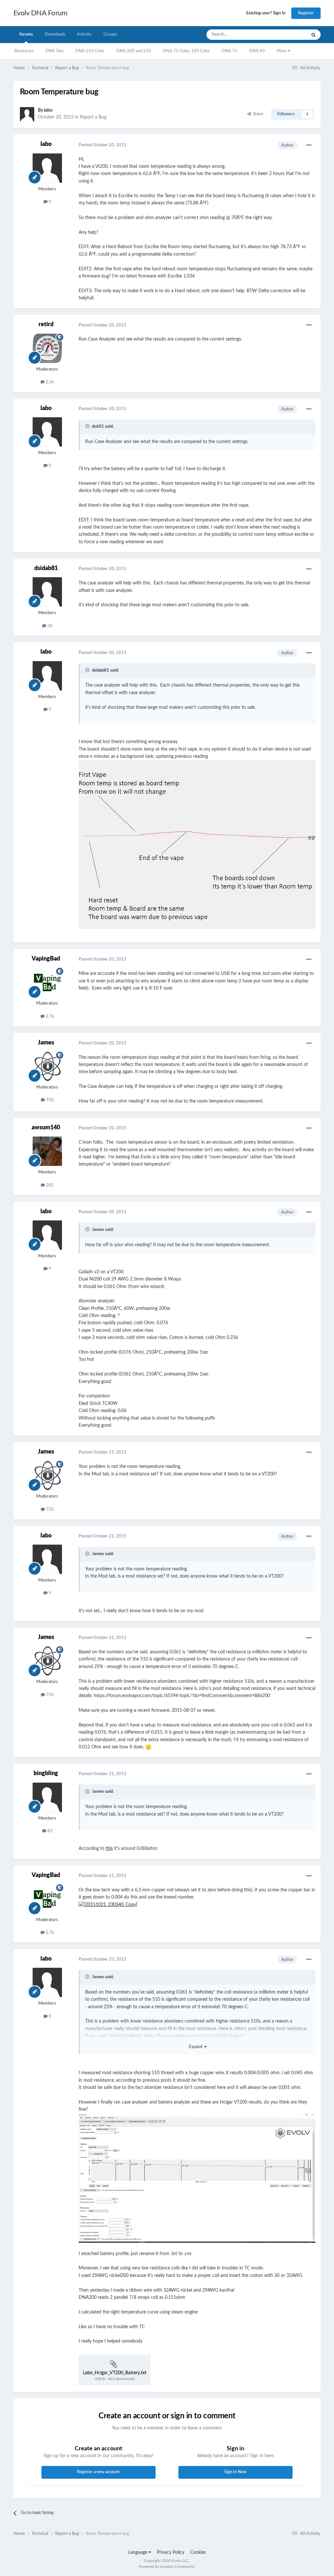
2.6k (49, 382)
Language (138, 2552)
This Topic (289, 35)
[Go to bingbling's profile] (47, 1797)
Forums (26, 34)
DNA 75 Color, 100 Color (186, 51)
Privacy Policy (171, 2552)
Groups (110, 34)
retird (46, 325)
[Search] (313, 35)
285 (49, 1185)
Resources (24, 51)
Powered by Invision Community (167, 2567)
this (109, 1849)
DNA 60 (257, 51)
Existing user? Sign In (266, 13)
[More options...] (309, 145)
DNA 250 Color (90, 51)
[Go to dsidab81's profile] (47, 592)
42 (49, 1831)
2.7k (49, 1017)
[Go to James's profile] (47, 1066)
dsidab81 (46, 568)
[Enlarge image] (197, 844)
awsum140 (46, 1128)
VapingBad (46, 959)
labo (48, 110)
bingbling (46, 1773)
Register (306, 13)
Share (257, 114)
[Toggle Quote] (88, 426)
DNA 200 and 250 (134, 51)
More (282, 51)
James (46, 1043)
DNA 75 (230, 51)
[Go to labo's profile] (27, 114)
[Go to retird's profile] (47, 348)
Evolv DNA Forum (40, 13)
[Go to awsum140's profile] (47, 1151)
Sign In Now (235, 2472)
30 (49, 626)
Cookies (198, 2552)
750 (49, 1100)
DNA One (54, 51)
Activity (84, 34)
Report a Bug (93, 117)
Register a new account (98, 2472)
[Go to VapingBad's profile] (47, 982)
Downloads (55, 34)
